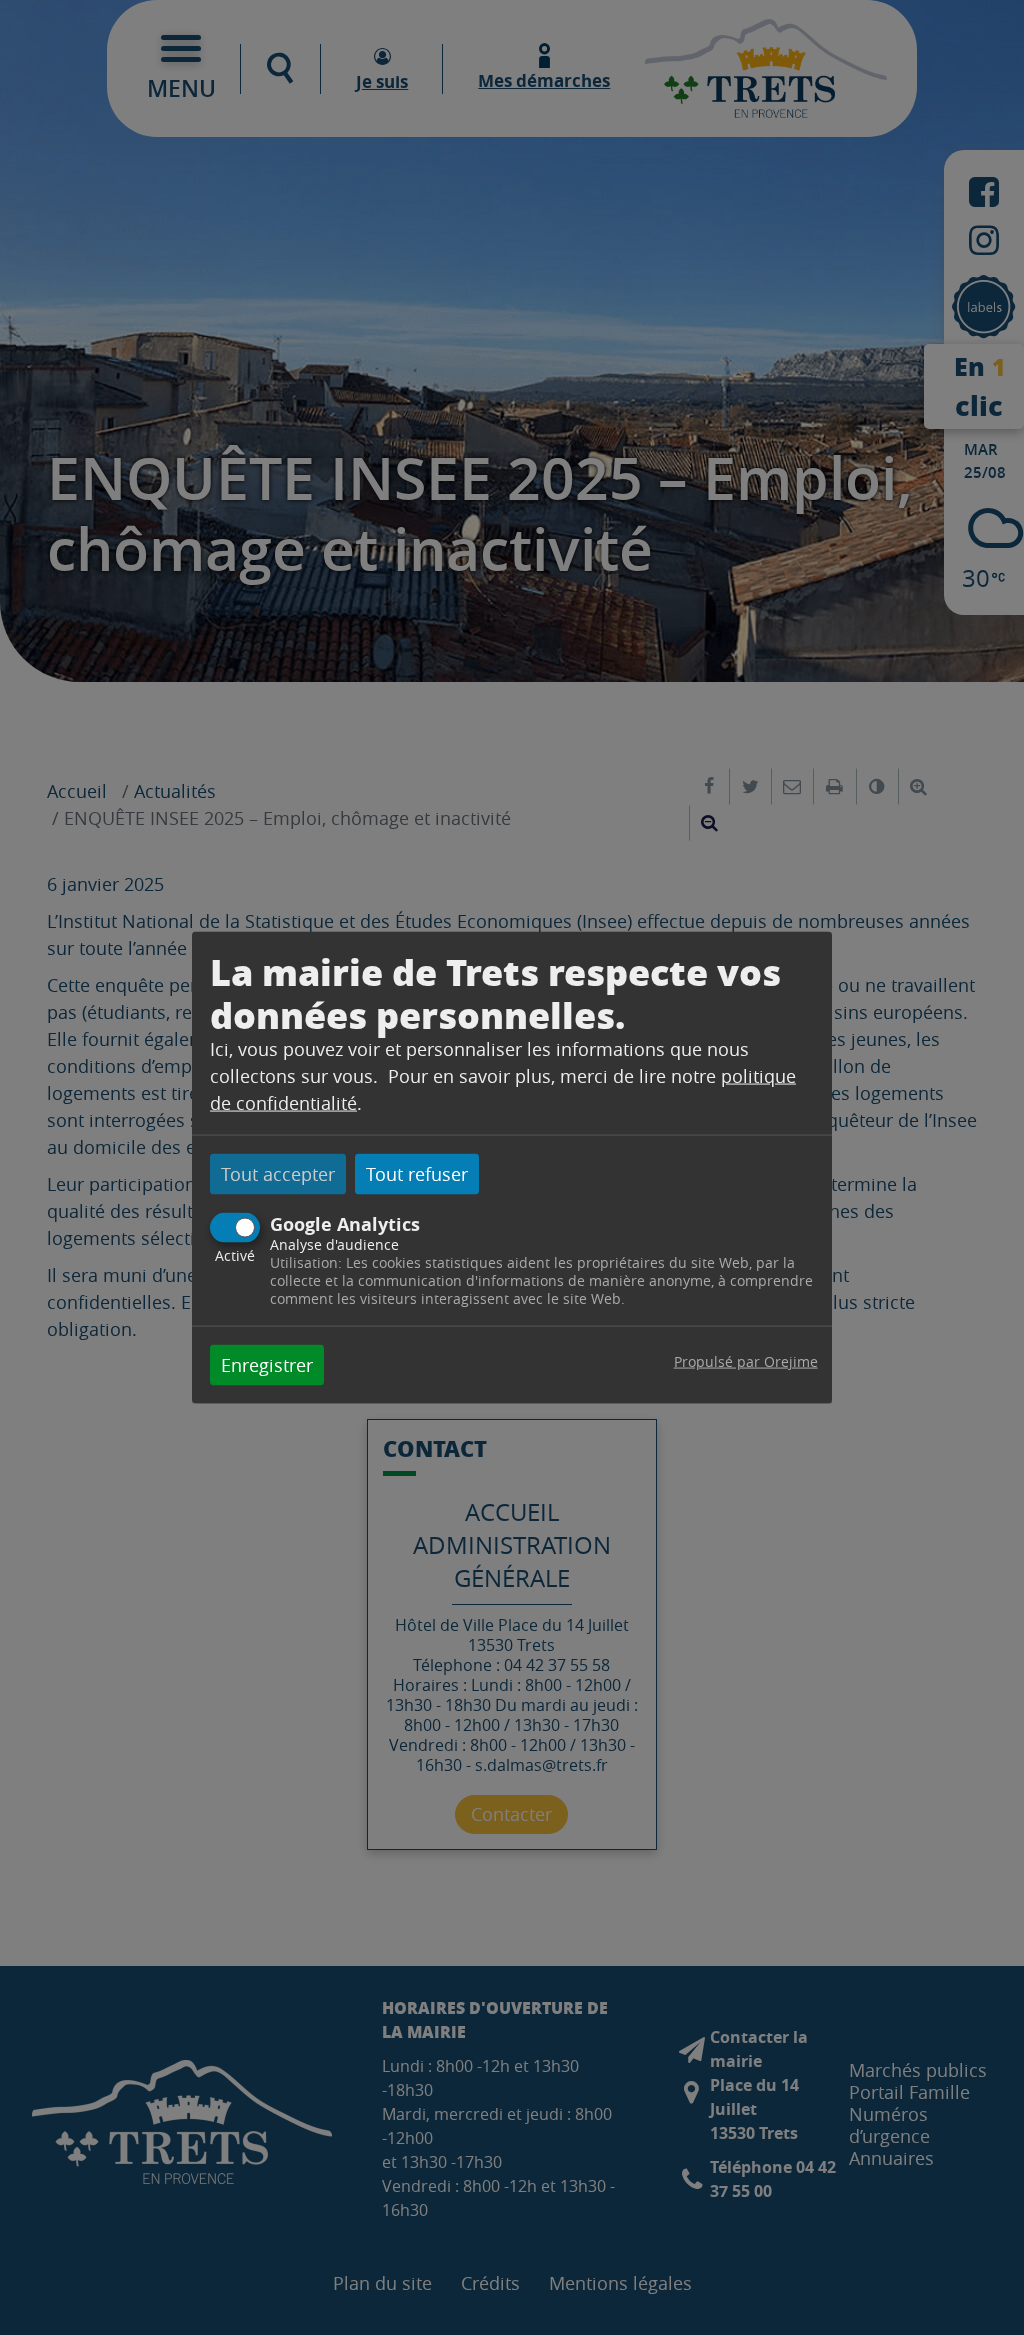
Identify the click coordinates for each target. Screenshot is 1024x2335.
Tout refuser (417, 1173)
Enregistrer (267, 1365)
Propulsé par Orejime (746, 1361)
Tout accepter (278, 1173)
